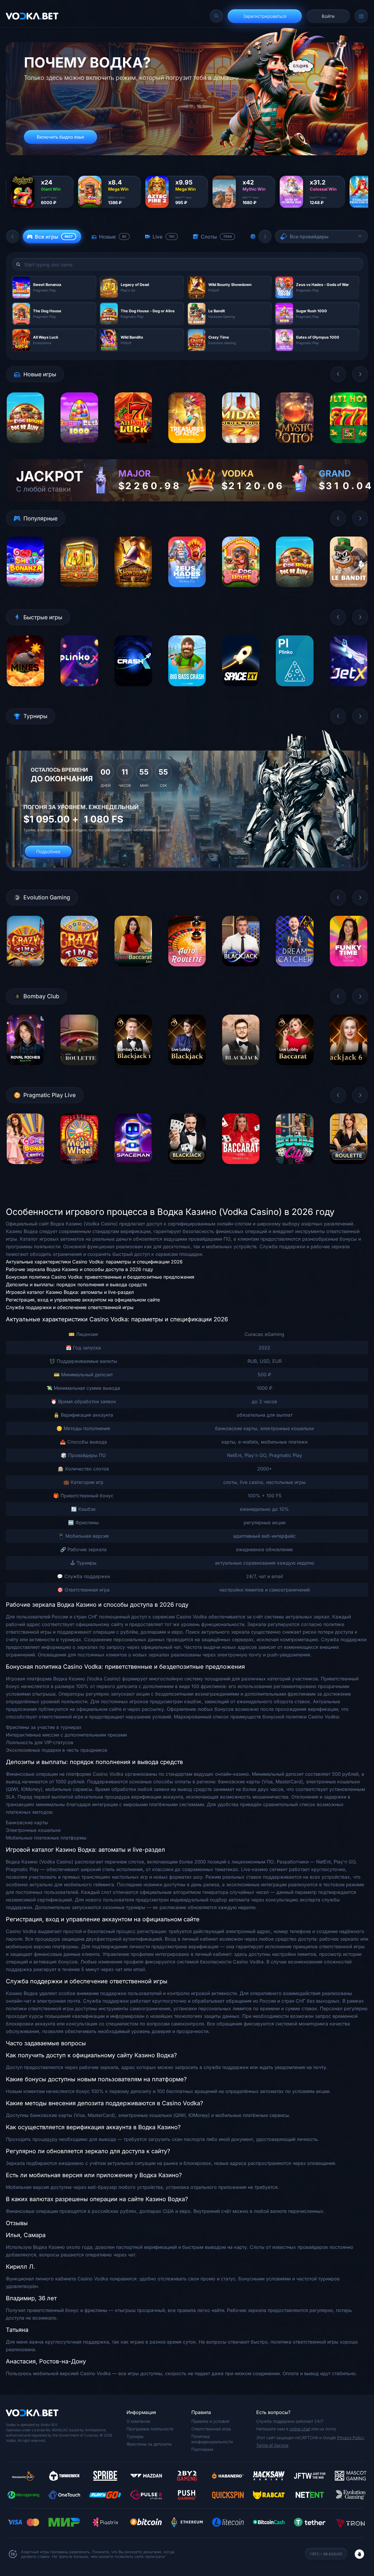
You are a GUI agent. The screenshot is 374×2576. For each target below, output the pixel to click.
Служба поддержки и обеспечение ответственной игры (70, 1307)
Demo (26, 448)
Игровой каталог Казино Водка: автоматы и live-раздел (70, 1292)
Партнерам (202, 2449)
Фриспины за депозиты (149, 2444)
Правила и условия (210, 2421)
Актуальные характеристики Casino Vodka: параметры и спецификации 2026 (94, 1262)
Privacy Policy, (351, 2438)
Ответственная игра (211, 2429)
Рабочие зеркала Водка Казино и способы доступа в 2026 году (79, 1269)
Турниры (135, 2436)
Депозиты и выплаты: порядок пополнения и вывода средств (76, 1284)
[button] (13, 237)
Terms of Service (272, 2445)
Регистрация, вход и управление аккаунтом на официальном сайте (83, 1300)
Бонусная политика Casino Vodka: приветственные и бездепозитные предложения (100, 1277)
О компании (138, 2421)
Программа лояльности (150, 2429)
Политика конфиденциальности (212, 2439)
